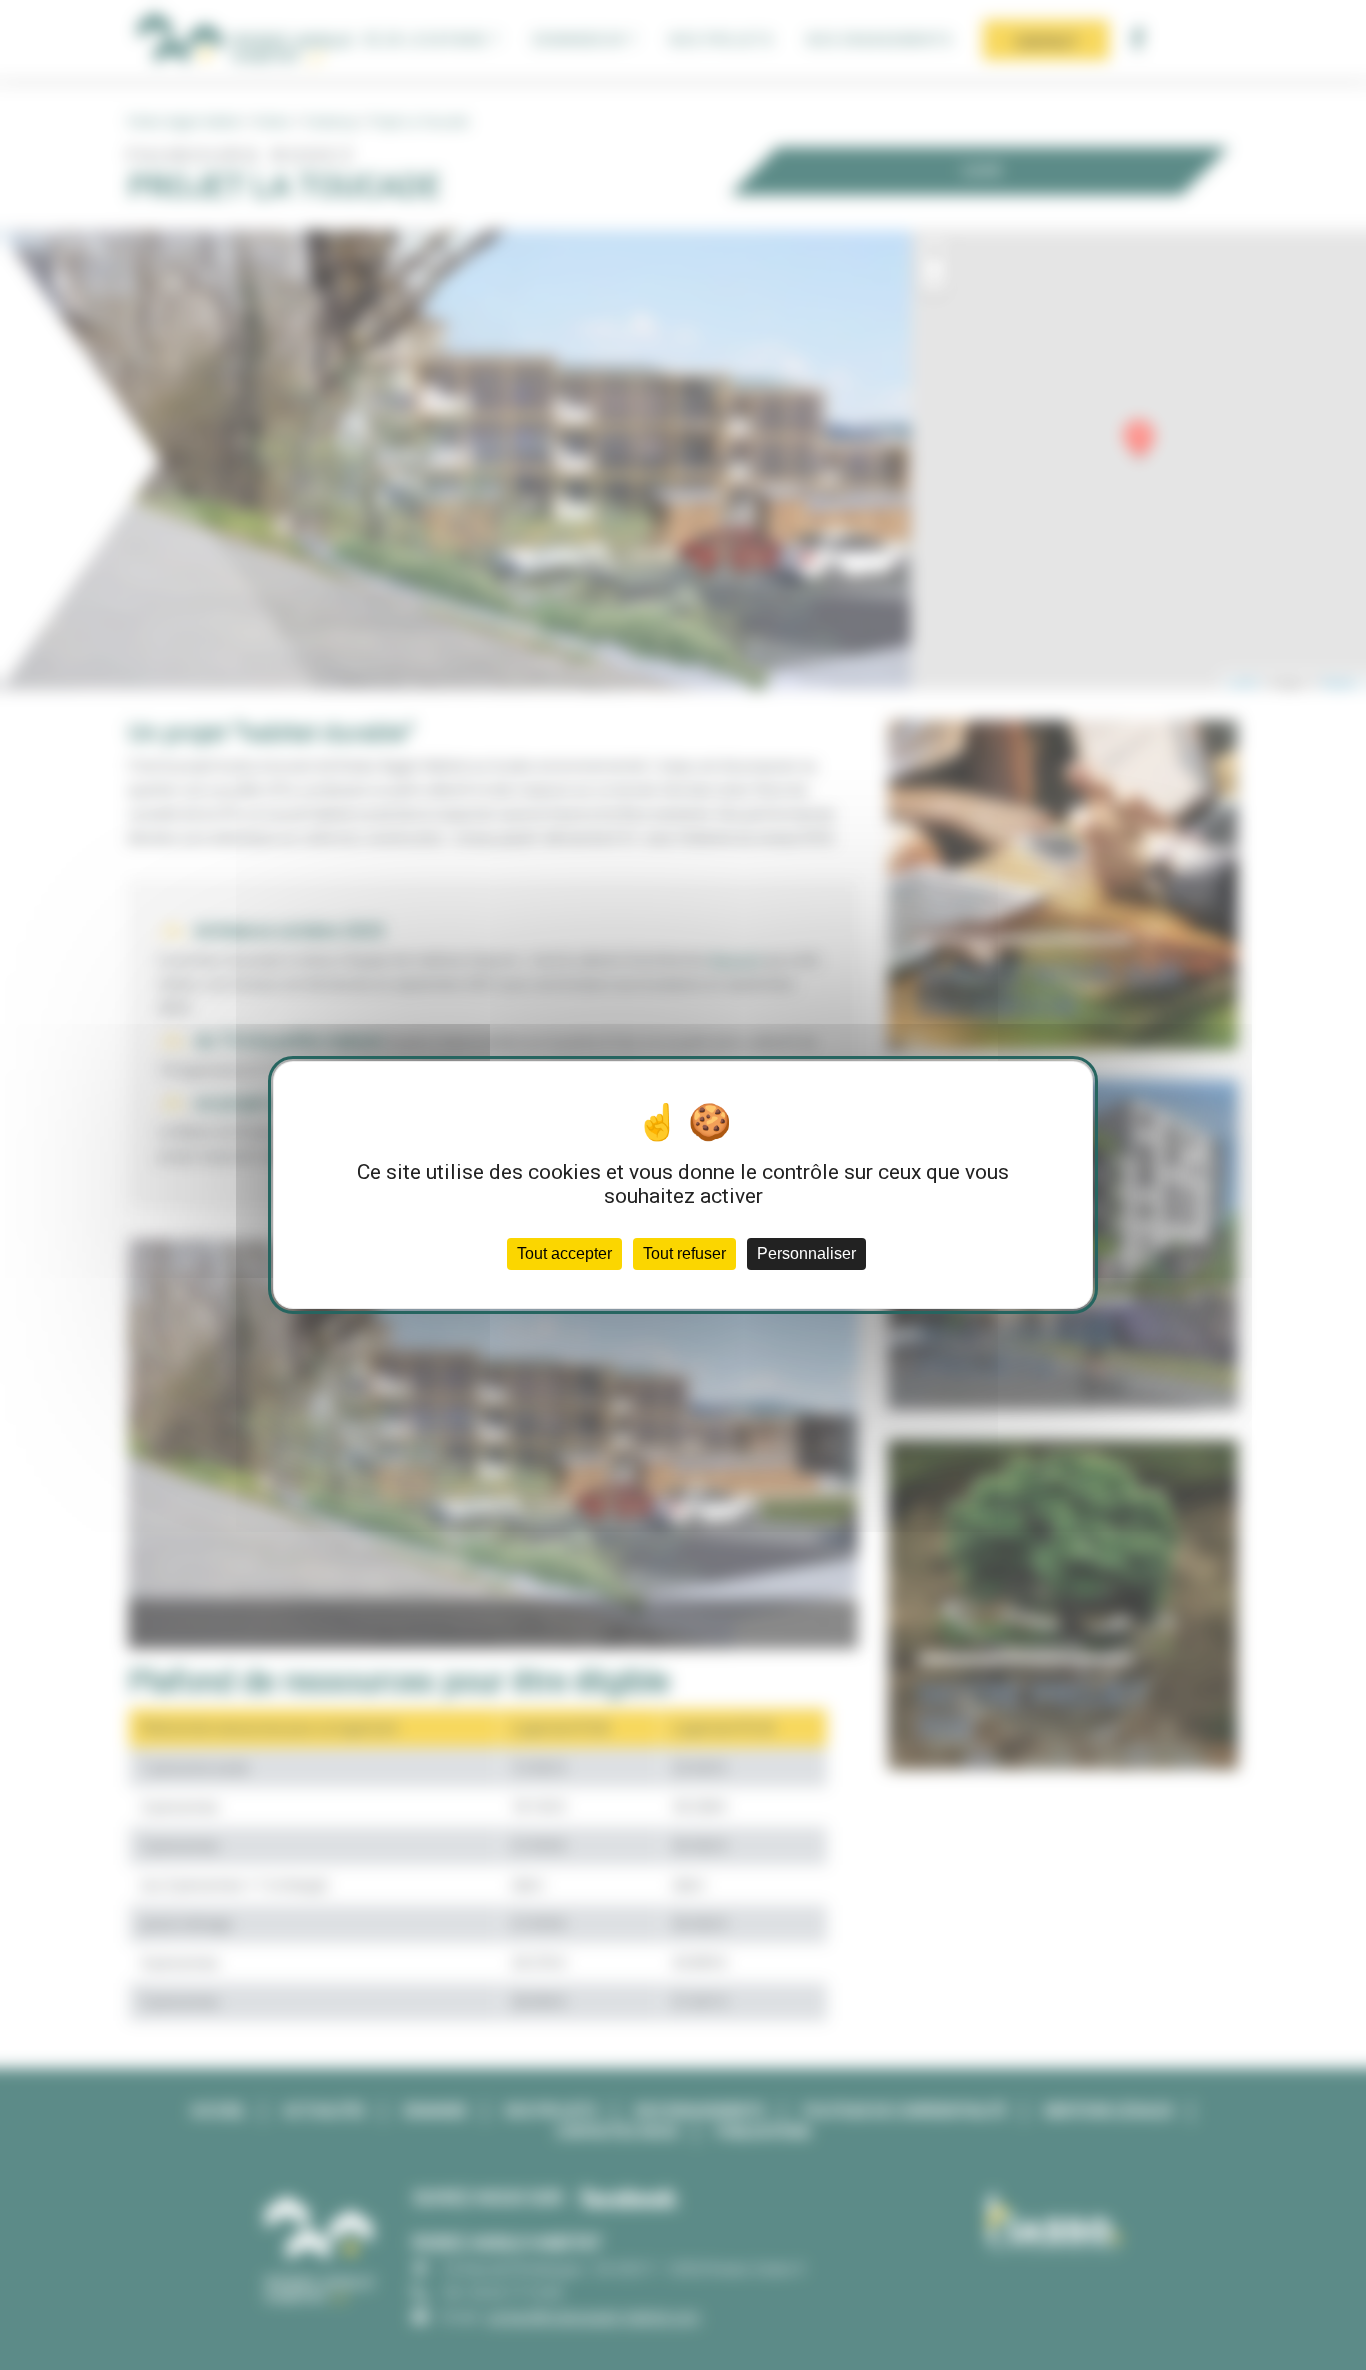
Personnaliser (806, 1253)
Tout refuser (684, 1253)
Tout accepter (564, 1253)
